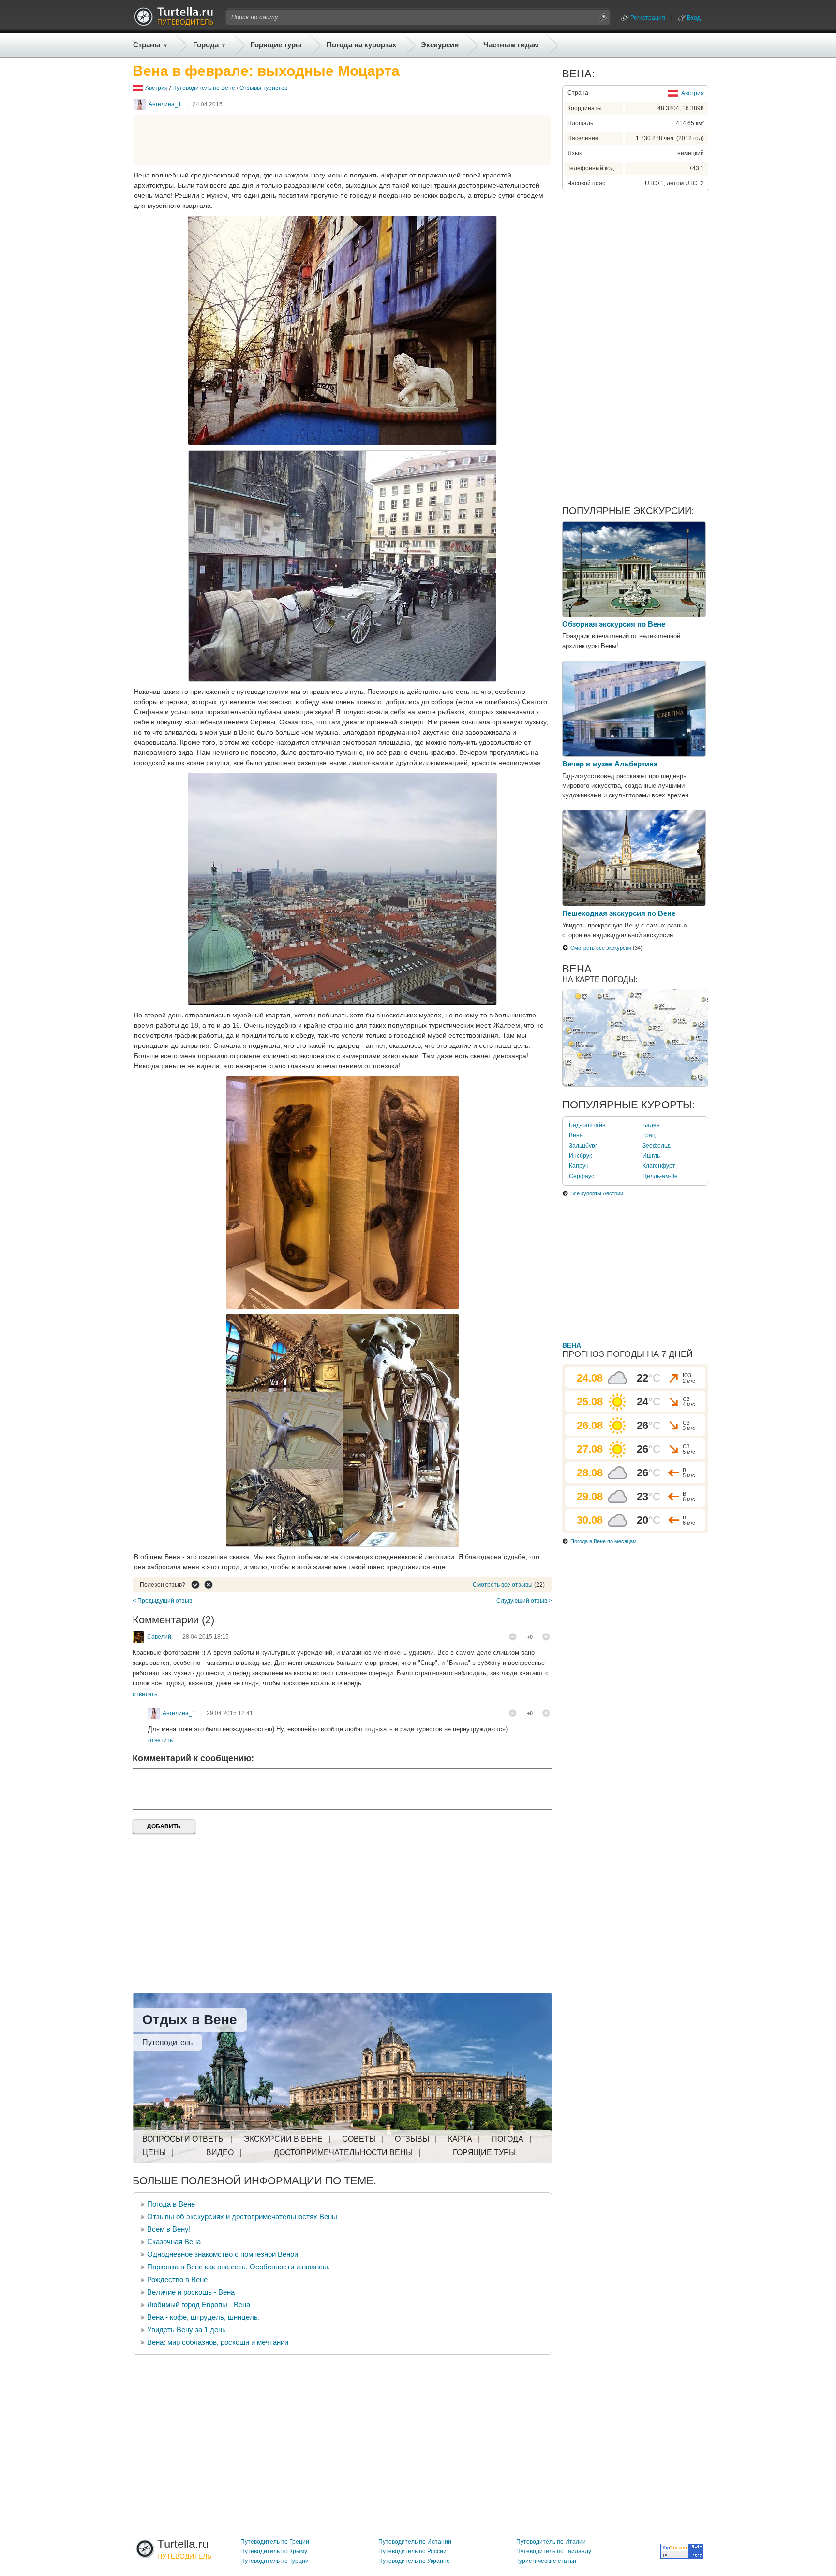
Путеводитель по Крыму (274, 2551)
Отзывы (412, 2139)
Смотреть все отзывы (503, 1585)
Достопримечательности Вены (343, 2153)
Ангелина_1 (165, 104)
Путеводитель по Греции (275, 2542)
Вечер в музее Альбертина (610, 764)
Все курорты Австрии (597, 1193)
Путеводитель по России (412, 2551)
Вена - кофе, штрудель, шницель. (203, 2317)
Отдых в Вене (190, 2020)
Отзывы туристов (263, 88)
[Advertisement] (343, 140)
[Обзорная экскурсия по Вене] (634, 615)
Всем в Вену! (169, 2229)
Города (206, 45)
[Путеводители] (174, 23)
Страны (147, 45)
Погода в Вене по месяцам (604, 1541)
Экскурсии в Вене (283, 2139)
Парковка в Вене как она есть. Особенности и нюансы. (239, 2267)
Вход (694, 18)
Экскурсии (440, 45)
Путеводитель (167, 2042)
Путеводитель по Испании (415, 2542)
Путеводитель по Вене (204, 88)
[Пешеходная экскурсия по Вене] (634, 904)
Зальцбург (583, 1146)
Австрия (157, 88)
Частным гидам (511, 45)
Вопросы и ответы (184, 2139)
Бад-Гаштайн (587, 1125)
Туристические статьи (546, 2561)
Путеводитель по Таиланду (554, 2551)
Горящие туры (276, 45)
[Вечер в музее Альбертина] (634, 754)
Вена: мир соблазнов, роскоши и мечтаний (218, 2342)
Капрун (579, 1166)
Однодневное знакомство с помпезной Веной (223, 2254)
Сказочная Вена (174, 2242)
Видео (220, 2153)
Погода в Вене (171, 2204)
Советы (359, 2139)
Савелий (159, 1637)
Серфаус (582, 1176)
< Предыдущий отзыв (162, 1601)
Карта (460, 2139)
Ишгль (651, 1156)
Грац (649, 1135)
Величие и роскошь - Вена (191, 2292)
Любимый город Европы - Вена (199, 2304)
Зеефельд (657, 1146)
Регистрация (648, 18)
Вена (576, 1135)
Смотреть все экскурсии (601, 948)
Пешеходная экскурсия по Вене (619, 913)
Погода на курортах (361, 45)
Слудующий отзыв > (524, 1601)
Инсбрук (580, 1156)
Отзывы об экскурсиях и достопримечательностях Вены (242, 2216)
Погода (508, 2139)
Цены (154, 2153)
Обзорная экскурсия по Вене (614, 624)
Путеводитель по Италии (551, 2542)
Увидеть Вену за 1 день (187, 2330)
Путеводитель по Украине (414, 2561)
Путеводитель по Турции (275, 2561)
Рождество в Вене (177, 2279)
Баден (651, 1125)
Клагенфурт (659, 1166)
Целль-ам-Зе (660, 1176)
